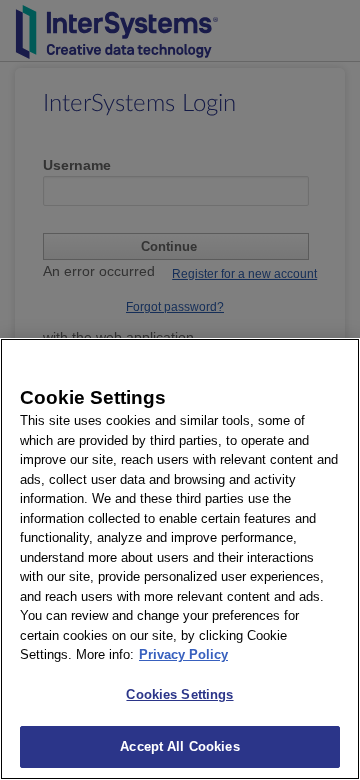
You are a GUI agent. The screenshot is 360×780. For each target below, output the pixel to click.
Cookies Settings (179, 694)
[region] (180, 559)
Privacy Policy (183, 654)
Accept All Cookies (179, 746)
